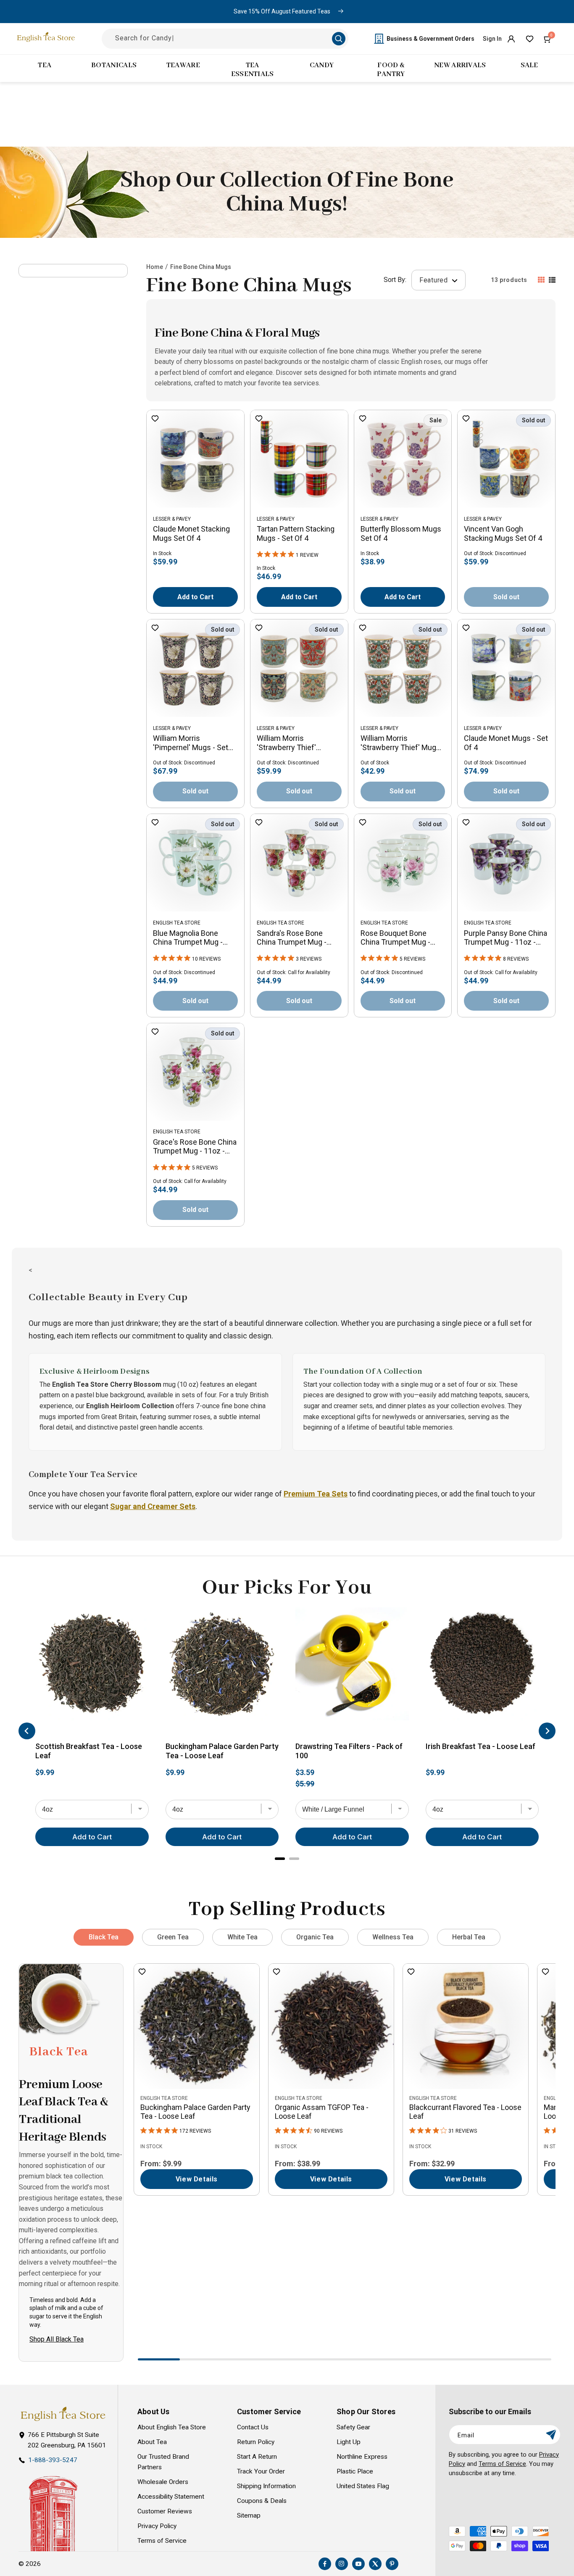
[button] (548, 39)
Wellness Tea (393, 1937)
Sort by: (395, 280)
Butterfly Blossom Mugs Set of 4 (401, 533)
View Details (197, 2179)
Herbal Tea (469, 1937)
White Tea (242, 1937)
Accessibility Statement (171, 2497)
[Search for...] (339, 39)
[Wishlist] (529, 39)
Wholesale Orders (163, 2482)
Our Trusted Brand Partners (163, 2462)
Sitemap (249, 2515)
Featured (434, 280)
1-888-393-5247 (53, 2460)
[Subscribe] (551, 2435)
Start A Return (257, 2457)
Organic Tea (315, 1937)
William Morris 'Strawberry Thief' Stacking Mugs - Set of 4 (298, 743)
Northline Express (362, 2457)
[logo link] (63, 2414)
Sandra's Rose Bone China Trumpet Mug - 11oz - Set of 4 (292, 938)
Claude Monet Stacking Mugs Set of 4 (191, 533)
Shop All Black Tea (57, 2339)
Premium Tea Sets (316, 1494)
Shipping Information (266, 2486)
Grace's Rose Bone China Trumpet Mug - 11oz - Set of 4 (195, 1147)
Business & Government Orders (430, 39)
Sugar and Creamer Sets (153, 1506)
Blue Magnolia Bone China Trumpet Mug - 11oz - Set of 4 (188, 938)
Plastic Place (355, 2471)
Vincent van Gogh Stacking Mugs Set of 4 (503, 533)
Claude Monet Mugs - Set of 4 (506, 743)
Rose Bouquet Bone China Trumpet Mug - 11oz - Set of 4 (395, 938)
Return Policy (256, 2442)
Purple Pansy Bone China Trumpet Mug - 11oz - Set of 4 (506, 938)
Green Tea (173, 1937)
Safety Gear (353, 2427)
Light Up (349, 2442)
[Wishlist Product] (155, 419)
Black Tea (104, 1937)
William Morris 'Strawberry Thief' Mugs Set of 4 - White (400, 743)
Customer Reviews (165, 2511)
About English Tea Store (172, 2427)
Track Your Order (261, 2471)
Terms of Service (162, 2541)
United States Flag (363, 2486)
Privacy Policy (157, 2526)
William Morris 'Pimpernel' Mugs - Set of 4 (191, 743)
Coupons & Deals (262, 2501)
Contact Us (253, 2427)
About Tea (152, 2442)
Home (155, 267)
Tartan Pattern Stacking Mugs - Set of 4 (296, 533)
